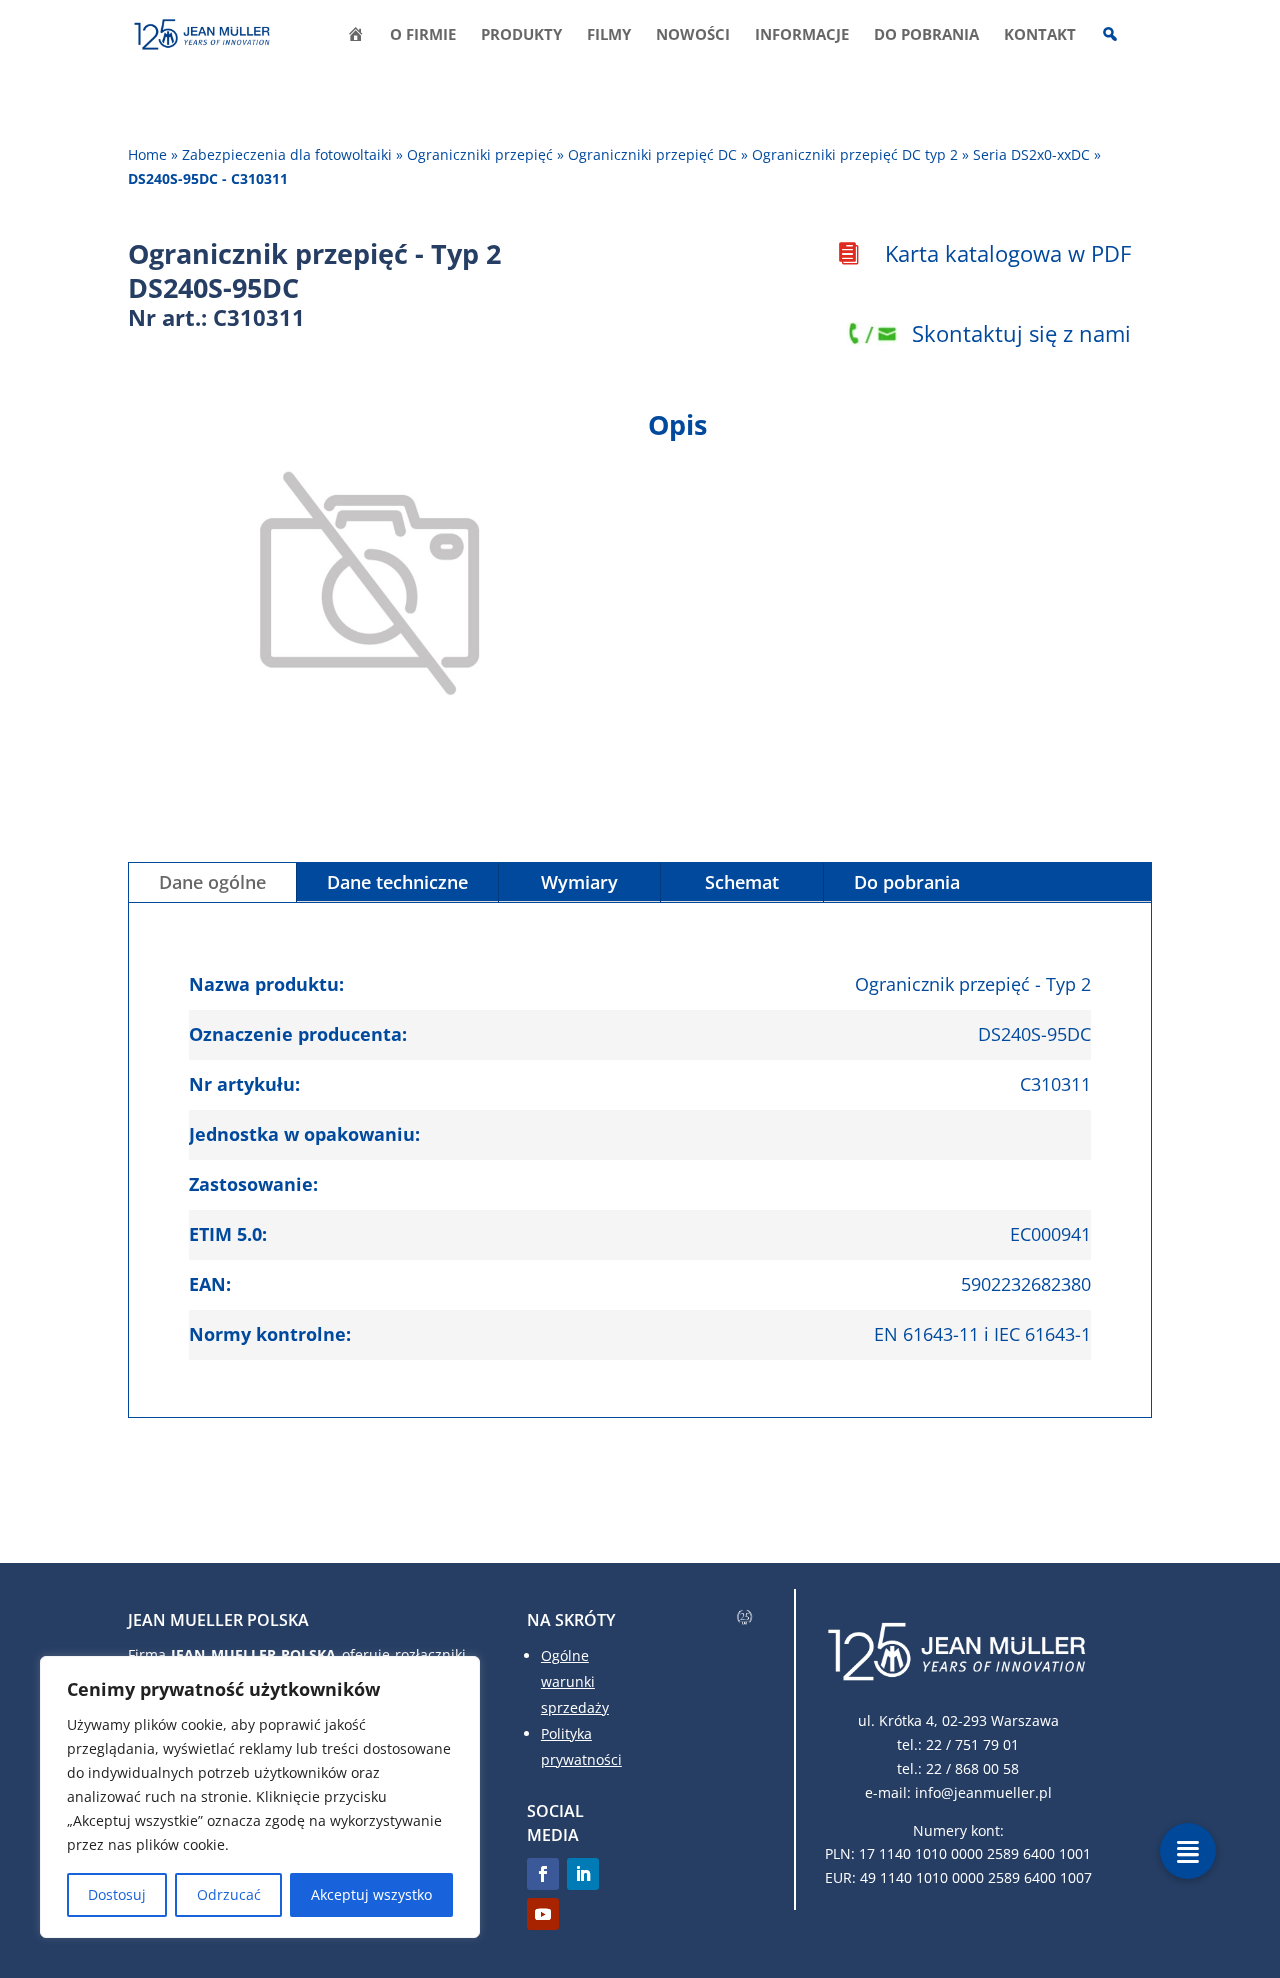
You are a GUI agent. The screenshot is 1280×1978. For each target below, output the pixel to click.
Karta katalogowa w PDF (1008, 253)
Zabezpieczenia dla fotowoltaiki (287, 154)
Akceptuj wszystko (371, 1894)
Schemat (742, 882)
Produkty (521, 35)
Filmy (609, 35)
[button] (1188, 1851)
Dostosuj (117, 1894)
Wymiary (579, 882)
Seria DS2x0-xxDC (1031, 154)
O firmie (423, 35)
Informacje (802, 35)
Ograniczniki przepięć (480, 154)
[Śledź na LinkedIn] (583, 1874)
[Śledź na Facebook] (543, 1874)
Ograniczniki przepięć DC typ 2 (855, 154)
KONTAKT (1040, 35)
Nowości (693, 35)
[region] (260, 1797)
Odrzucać (229, 1894)
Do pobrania (926, 35)
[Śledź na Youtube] (543, 1914)
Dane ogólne (212, 882)
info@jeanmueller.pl (983, 1792)
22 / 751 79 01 (972, 1744)
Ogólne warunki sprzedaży (575, 1681)
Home (147, 154)
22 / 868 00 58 (972, 1768)
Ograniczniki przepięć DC (652, 154)
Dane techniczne (397, 882)
